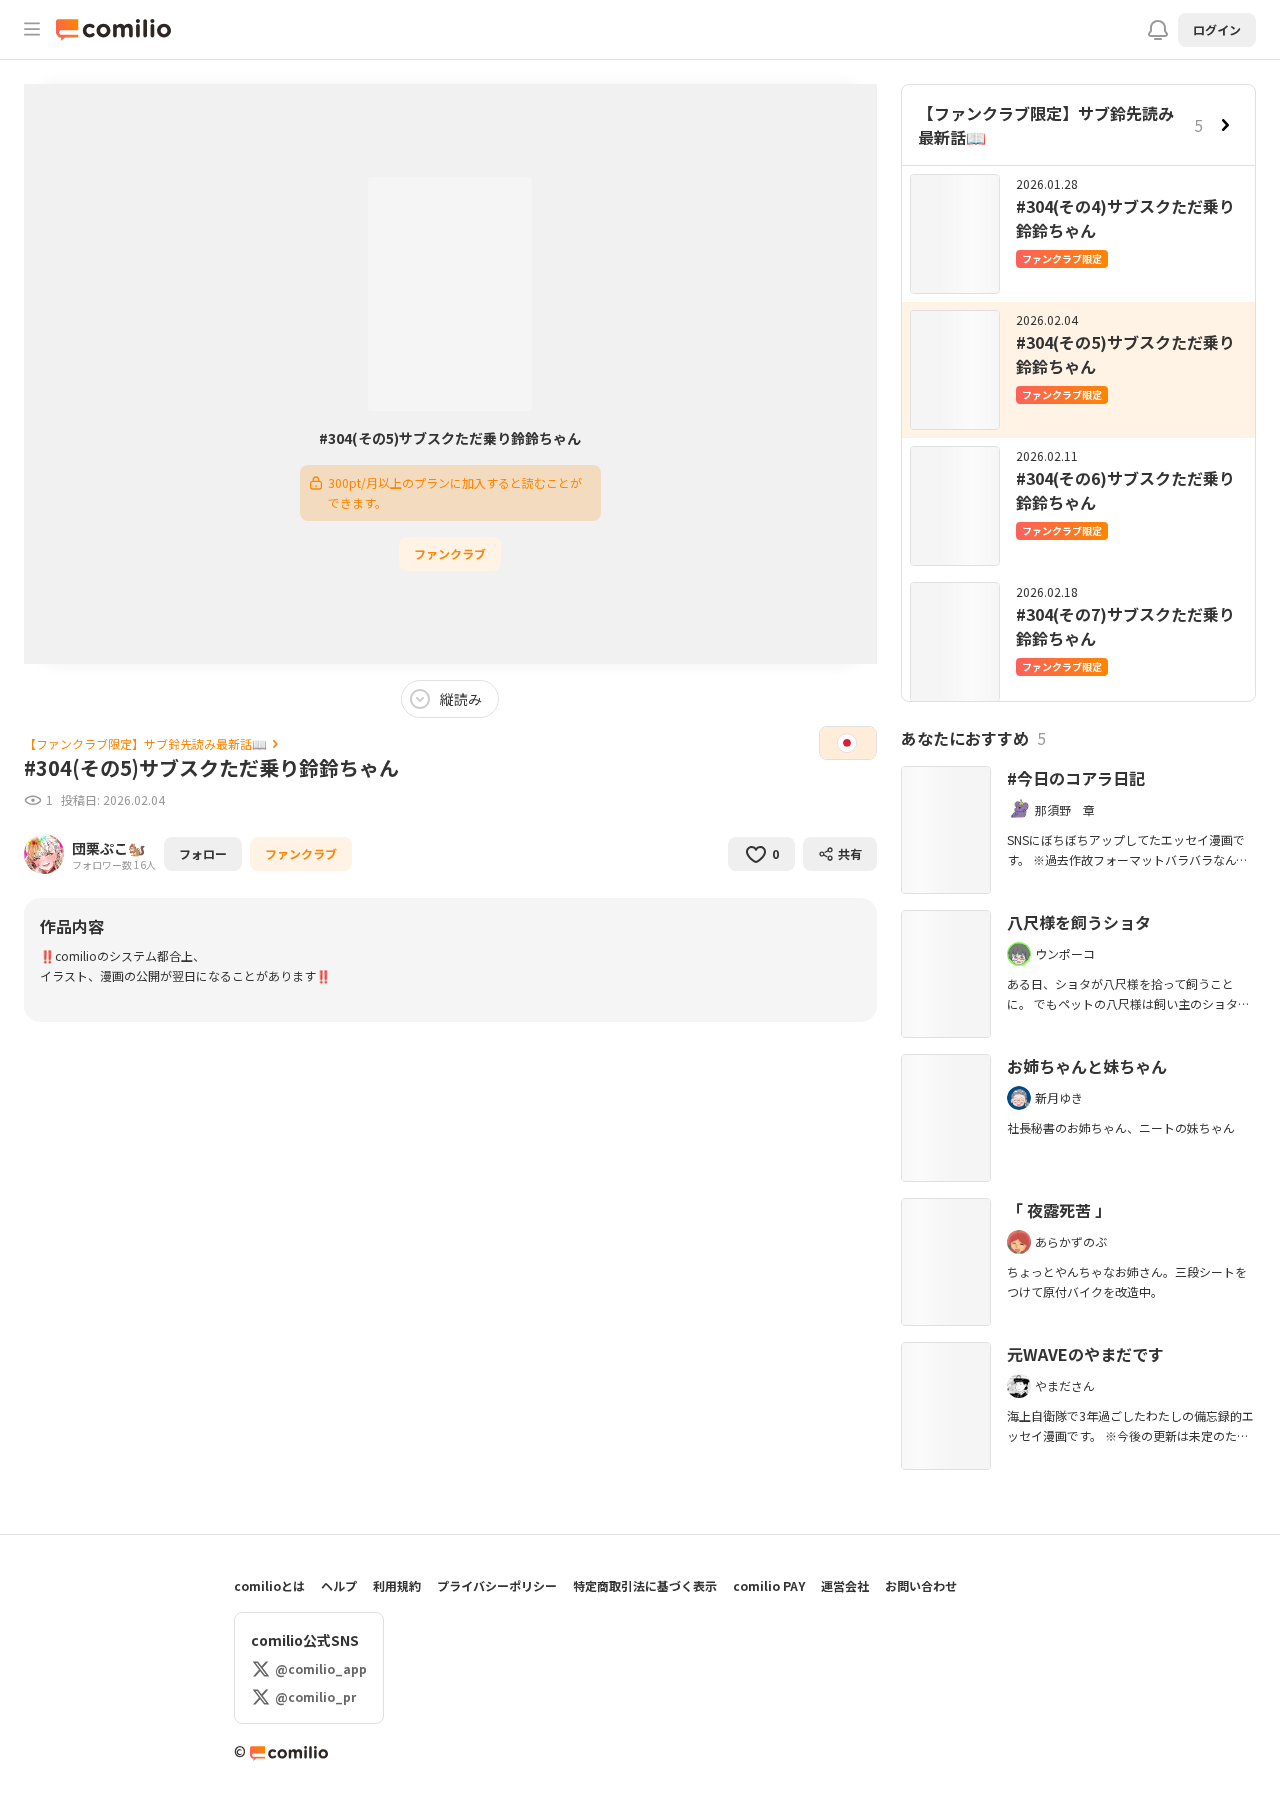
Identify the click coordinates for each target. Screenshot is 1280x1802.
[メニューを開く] (32, 29)
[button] (1217, 30)
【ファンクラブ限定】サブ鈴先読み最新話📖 (1046, 125)
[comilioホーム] (117, 30)
